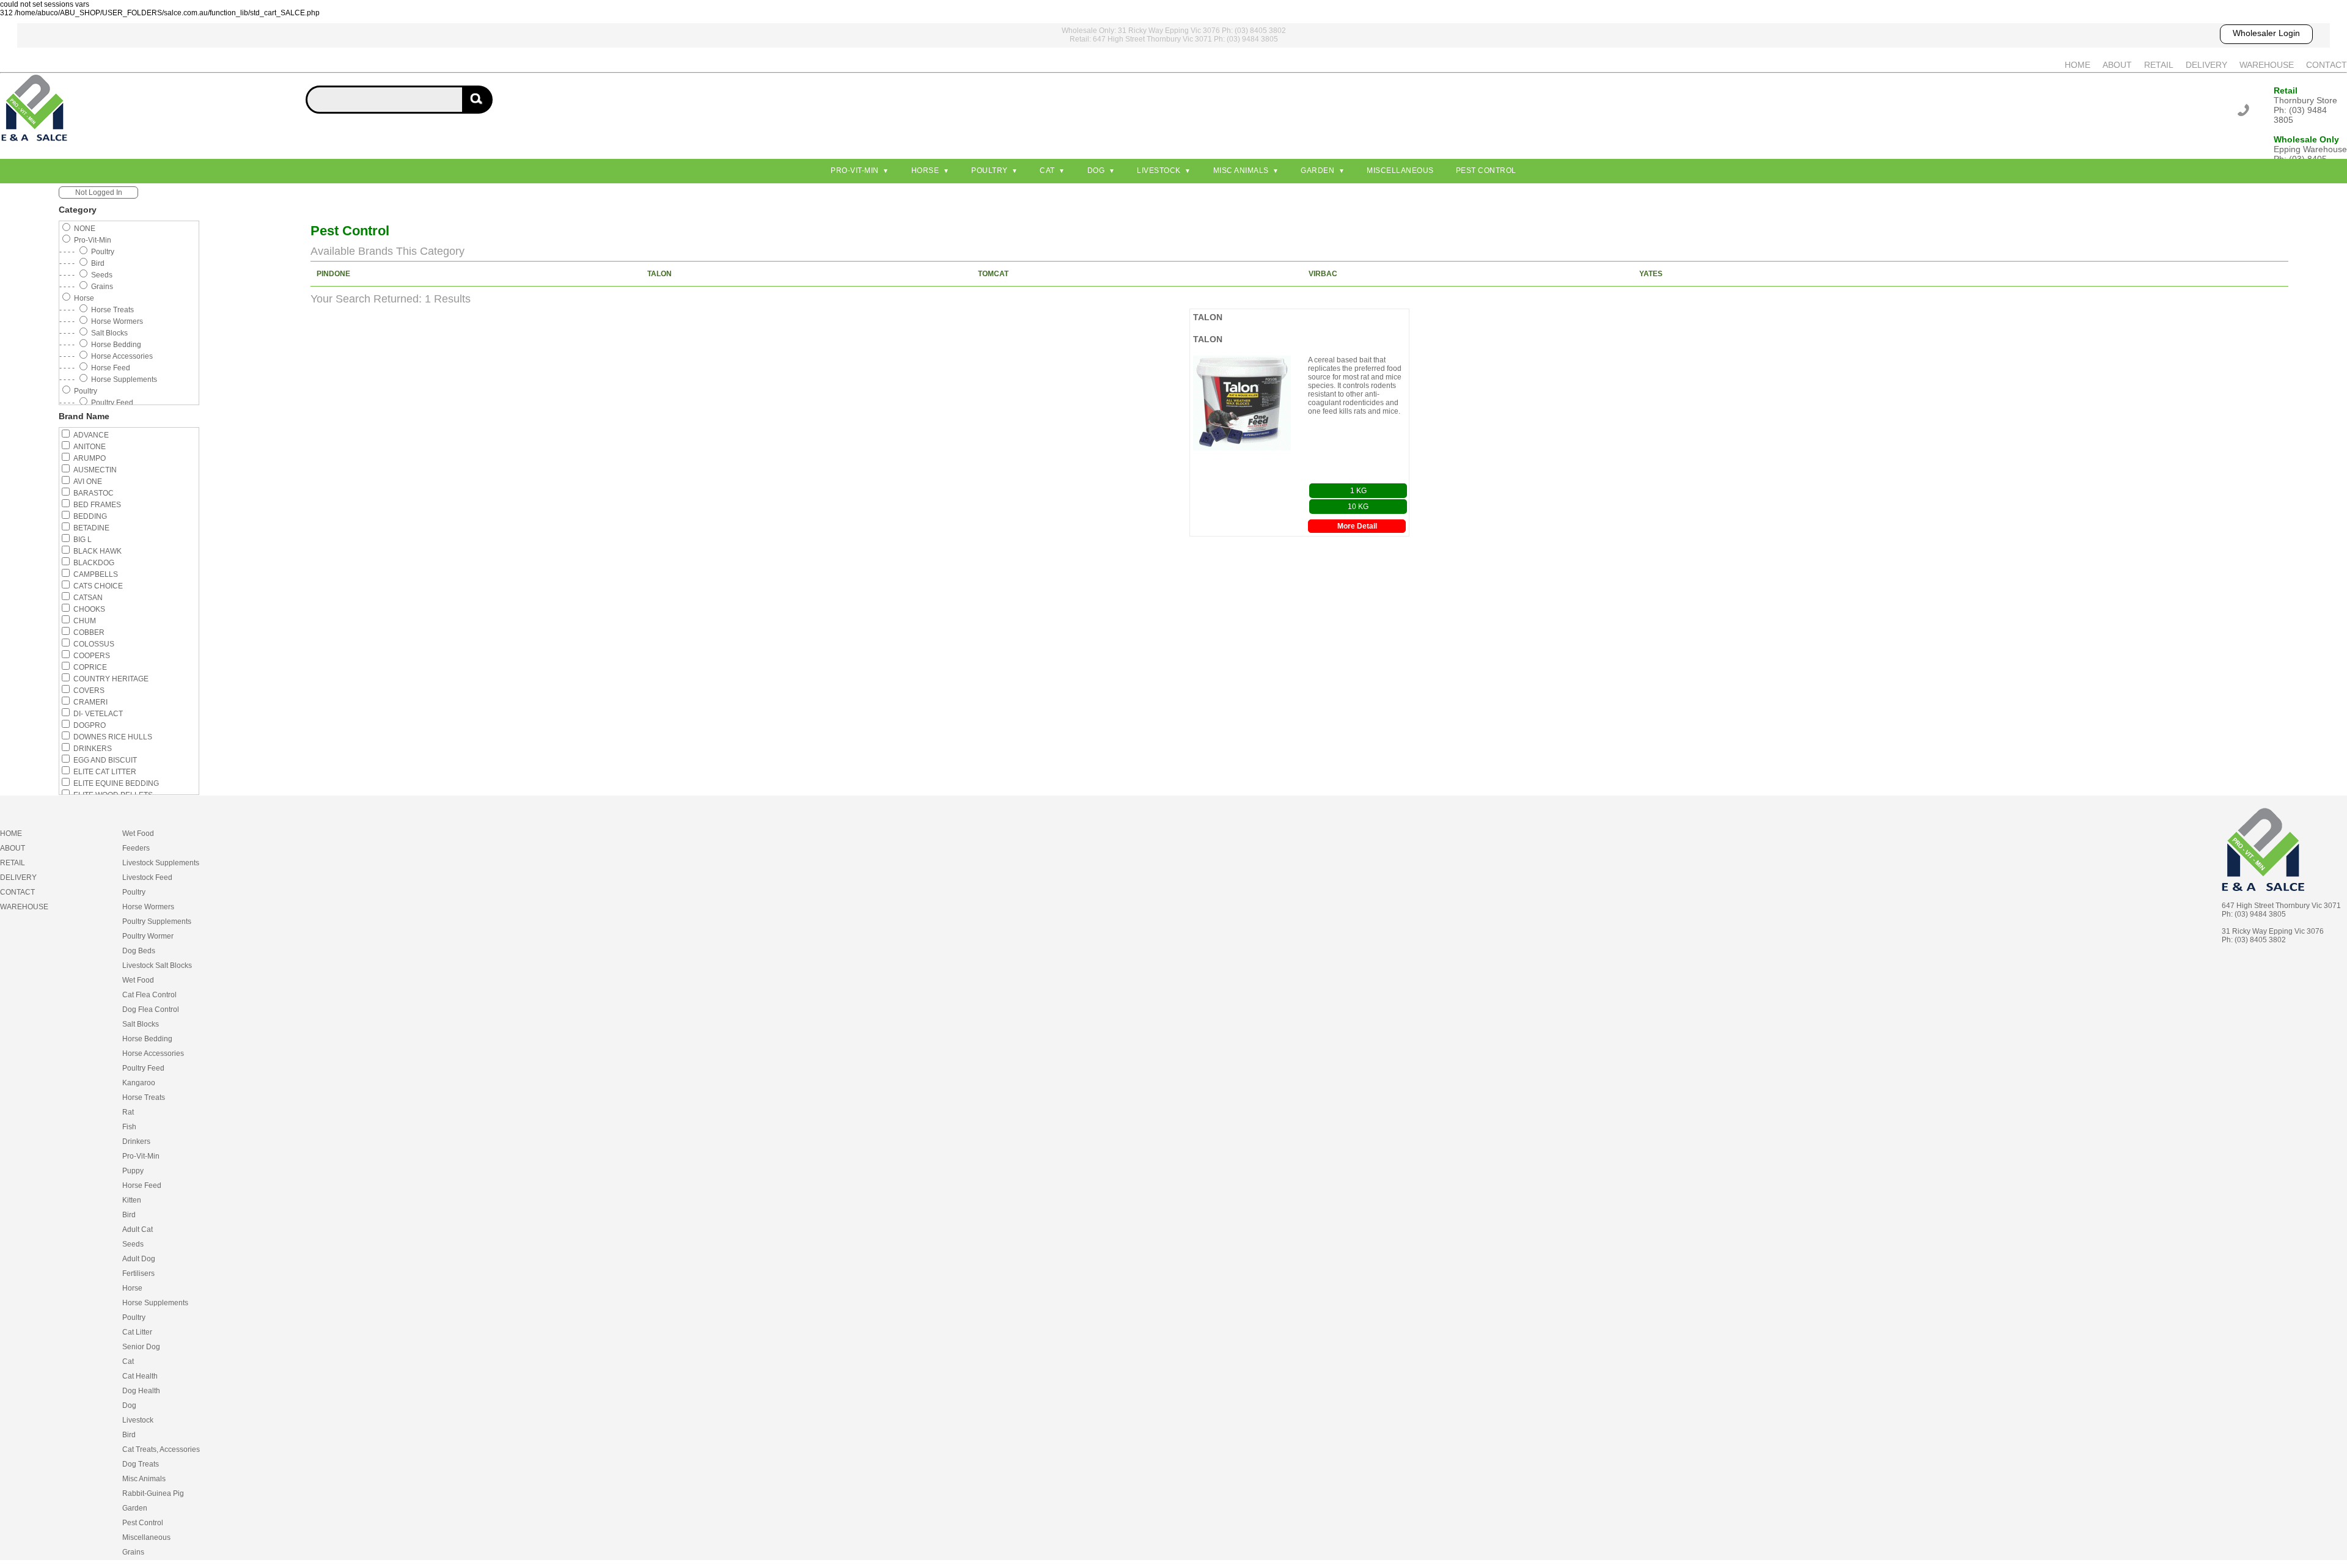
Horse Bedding (147, 1039)
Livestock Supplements (161, 863)
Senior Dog (141, 1347)
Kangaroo (139, 1083)
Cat (1047, 170)
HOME (2077, 65)
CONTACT (2327, 65)
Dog (1096, 170)
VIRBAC (1323, 274)
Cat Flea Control (149, 995)
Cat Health (140, 1376)
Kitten (132, 1200)
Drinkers (136, 1141)
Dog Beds (139, 951)
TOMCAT (993, 274)
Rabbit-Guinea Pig (153, 1493)
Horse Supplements (155, 1303)
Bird (129, 1215)
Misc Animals (1241, 170)
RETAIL (2159, 65)
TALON (659, 274)
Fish (129, 1127)
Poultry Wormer (148, 936)
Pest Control (1486, 170)
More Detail (1357, 526)
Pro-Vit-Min (855, 170)
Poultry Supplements (157, 921)
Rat (128, 1112)
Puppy (133, 1171)
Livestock (1159, 170)
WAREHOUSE (2267, 65)
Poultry (990, 170)
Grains (133, 1552)
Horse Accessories (153, 1053)
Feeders (136, 848)
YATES (1651, 274)
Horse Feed (142, 1185)
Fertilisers (138, 1273)
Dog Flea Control (151, 1009)
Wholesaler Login (2266, 33)
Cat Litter (137, 1332)
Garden (1317, 170)
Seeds (133, 1244)
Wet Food (138, 833)
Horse (925, 170)
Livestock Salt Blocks (157, 965)
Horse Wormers (148, 907)
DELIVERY (2206, 65)
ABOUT (2117, 65)
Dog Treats (141, 1464)
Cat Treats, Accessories (161, 1449)
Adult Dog (139, 1259)
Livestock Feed (147, 877)
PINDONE (333, 274)
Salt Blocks (141, 1024)
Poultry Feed (143, 1068)
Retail (2286, 90)
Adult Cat (138, 1229)
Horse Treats (144, 1097)
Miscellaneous (1400, 170)
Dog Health (141, 1391)
